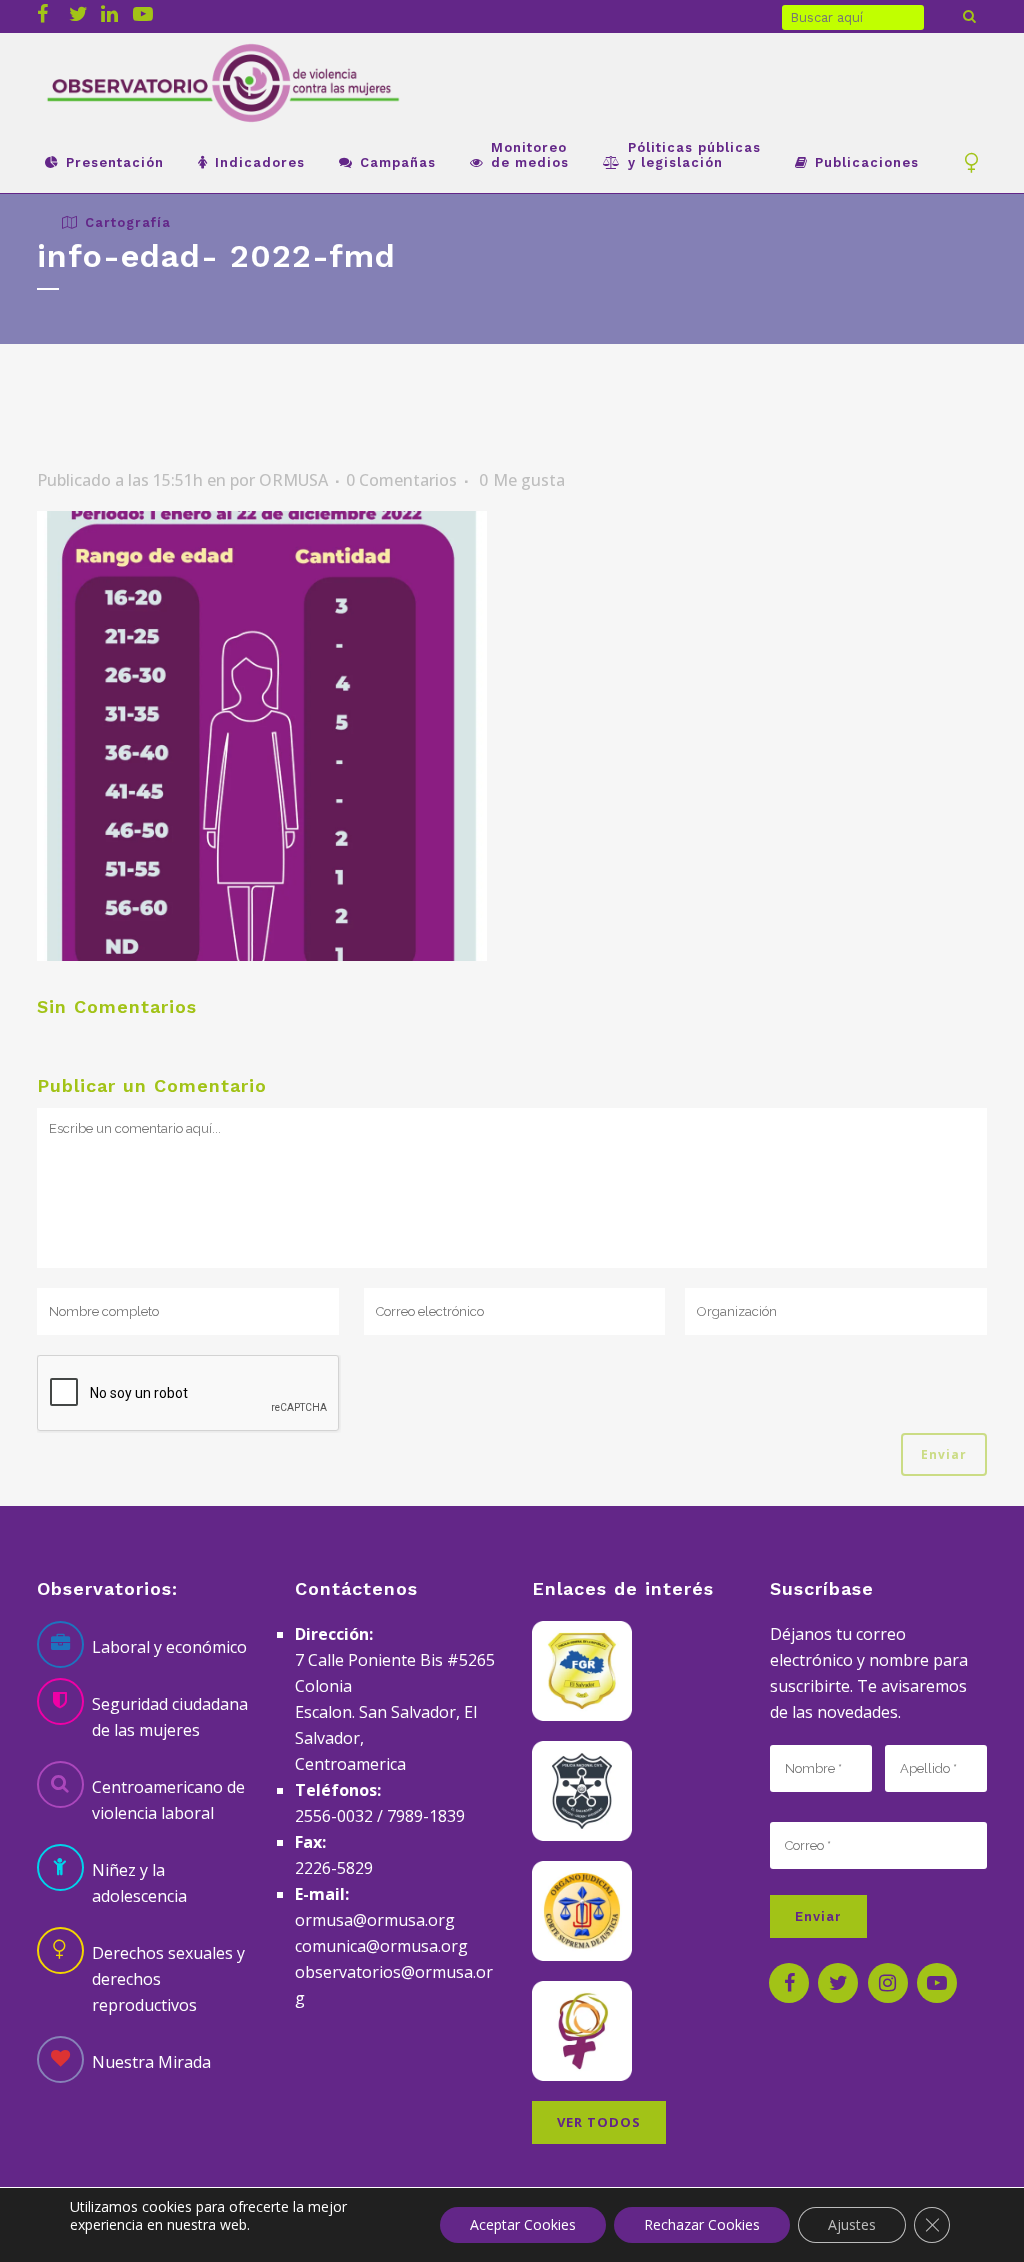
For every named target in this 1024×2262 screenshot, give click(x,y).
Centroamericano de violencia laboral (168, 1800)
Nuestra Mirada (151, 2062)
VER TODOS (599, 2122)
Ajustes (852, 2224)
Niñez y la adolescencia (139, 1883)
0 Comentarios (401, 480)
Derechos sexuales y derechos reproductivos (168, 1979)
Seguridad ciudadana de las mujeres (170, 1717)
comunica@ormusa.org (381, 1946)
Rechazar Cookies (702, 2224)
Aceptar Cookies (523, 2224)
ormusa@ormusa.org (375, 1920)
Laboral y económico (169, 1647)
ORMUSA (293, 480)
